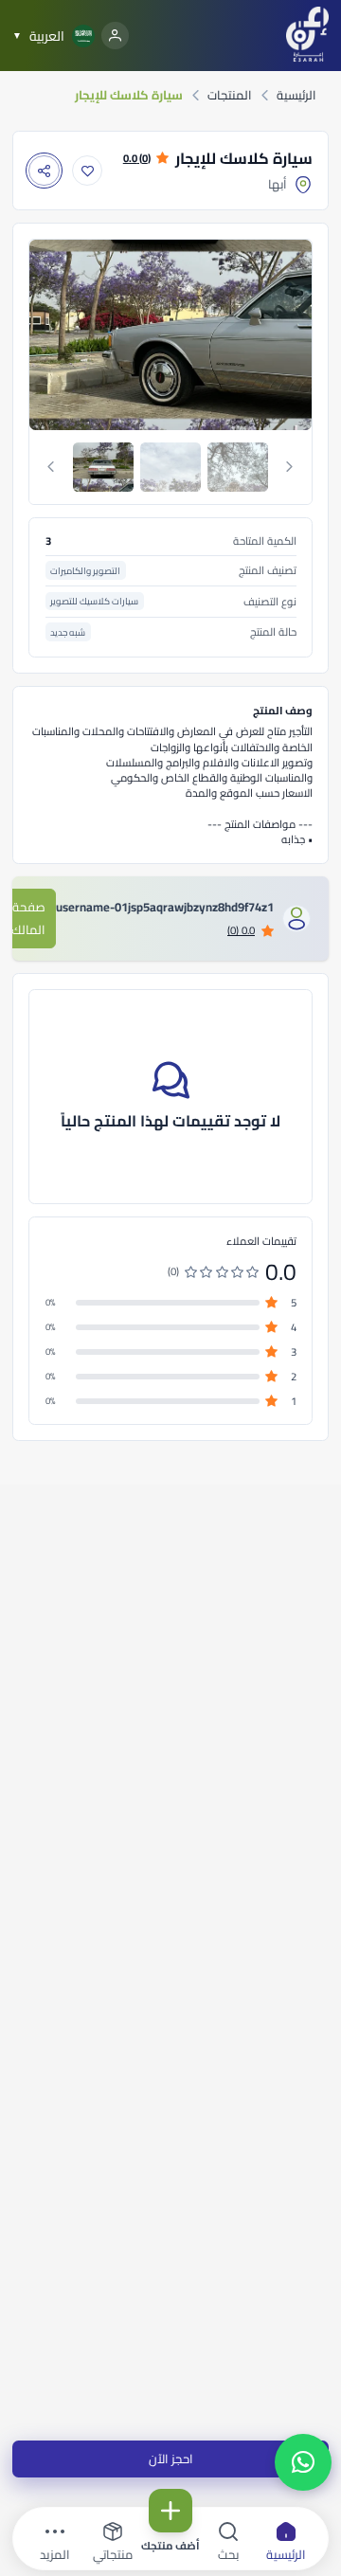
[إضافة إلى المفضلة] (88, 171)
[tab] (104, 467)
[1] (103, 467)
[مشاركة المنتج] (44, 171)
